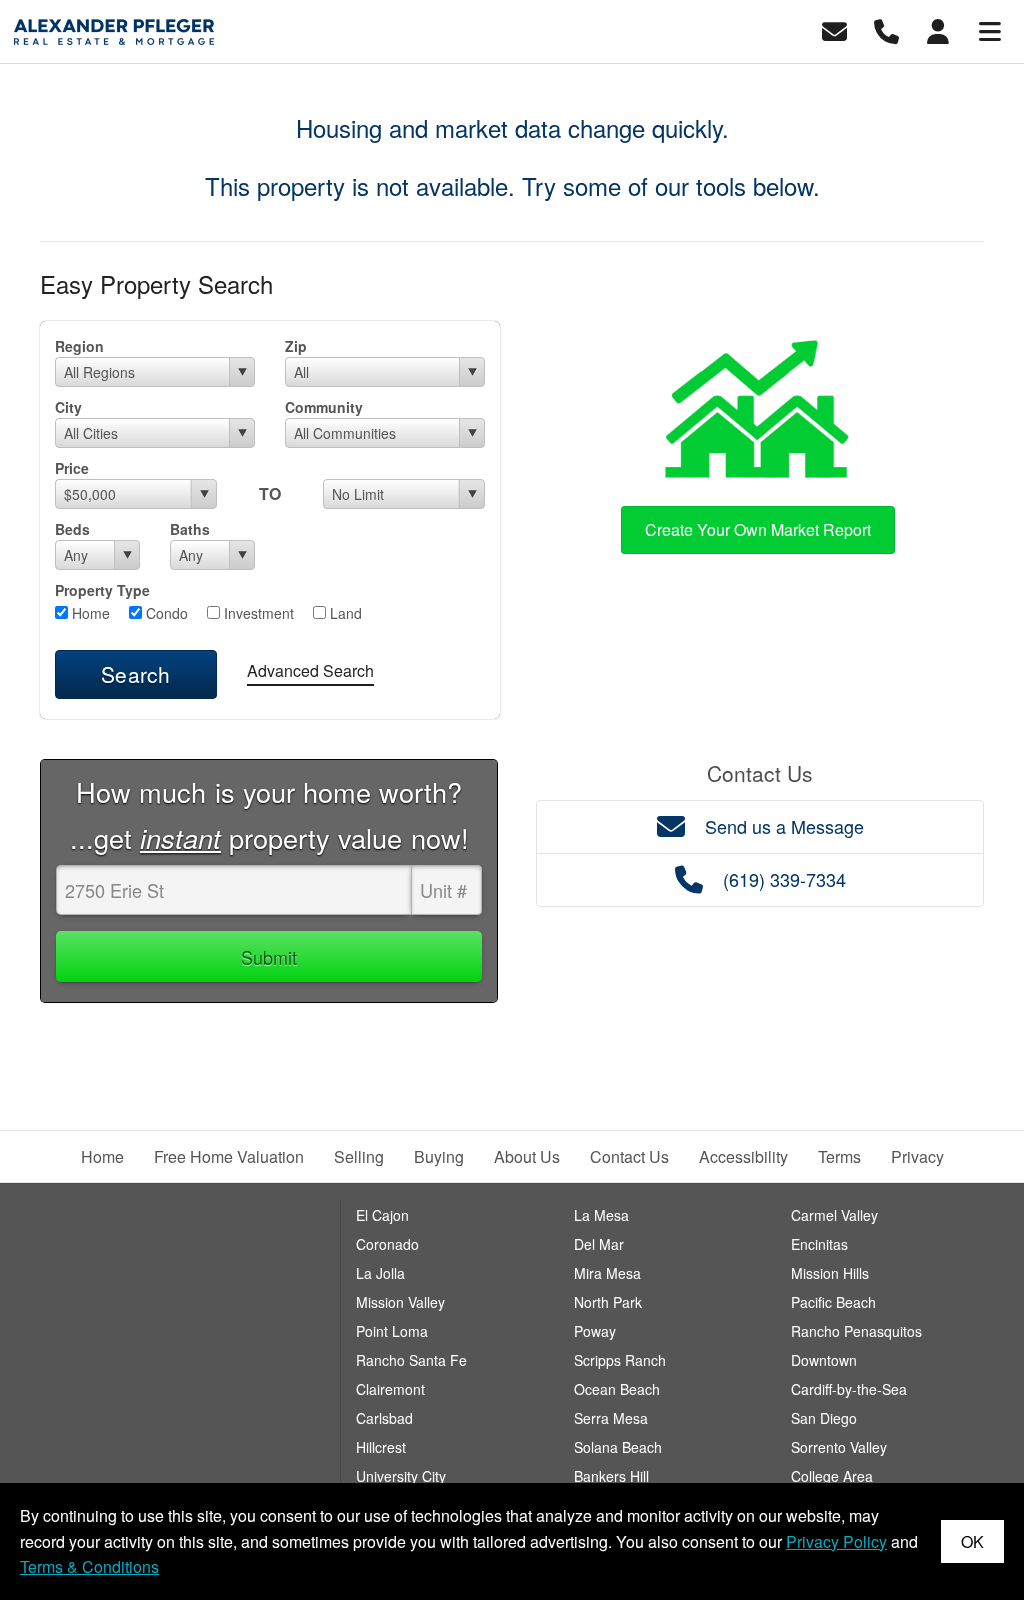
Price (72, 468)
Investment (257, 613)
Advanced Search (310, 670)
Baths (190, 529)
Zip (296, 346)
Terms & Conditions (89, 1566)
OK (972, 1541)
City (68, 407)
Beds (72, 529)
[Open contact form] (834, 29)
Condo (165, 613)
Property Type (102, 590)
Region (79, 346)
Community (324, 407)
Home (89, 613)
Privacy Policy (836, 1541)
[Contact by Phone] (886, 29)
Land (344, 613)
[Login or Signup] (938, 29)
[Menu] (990, 29)
